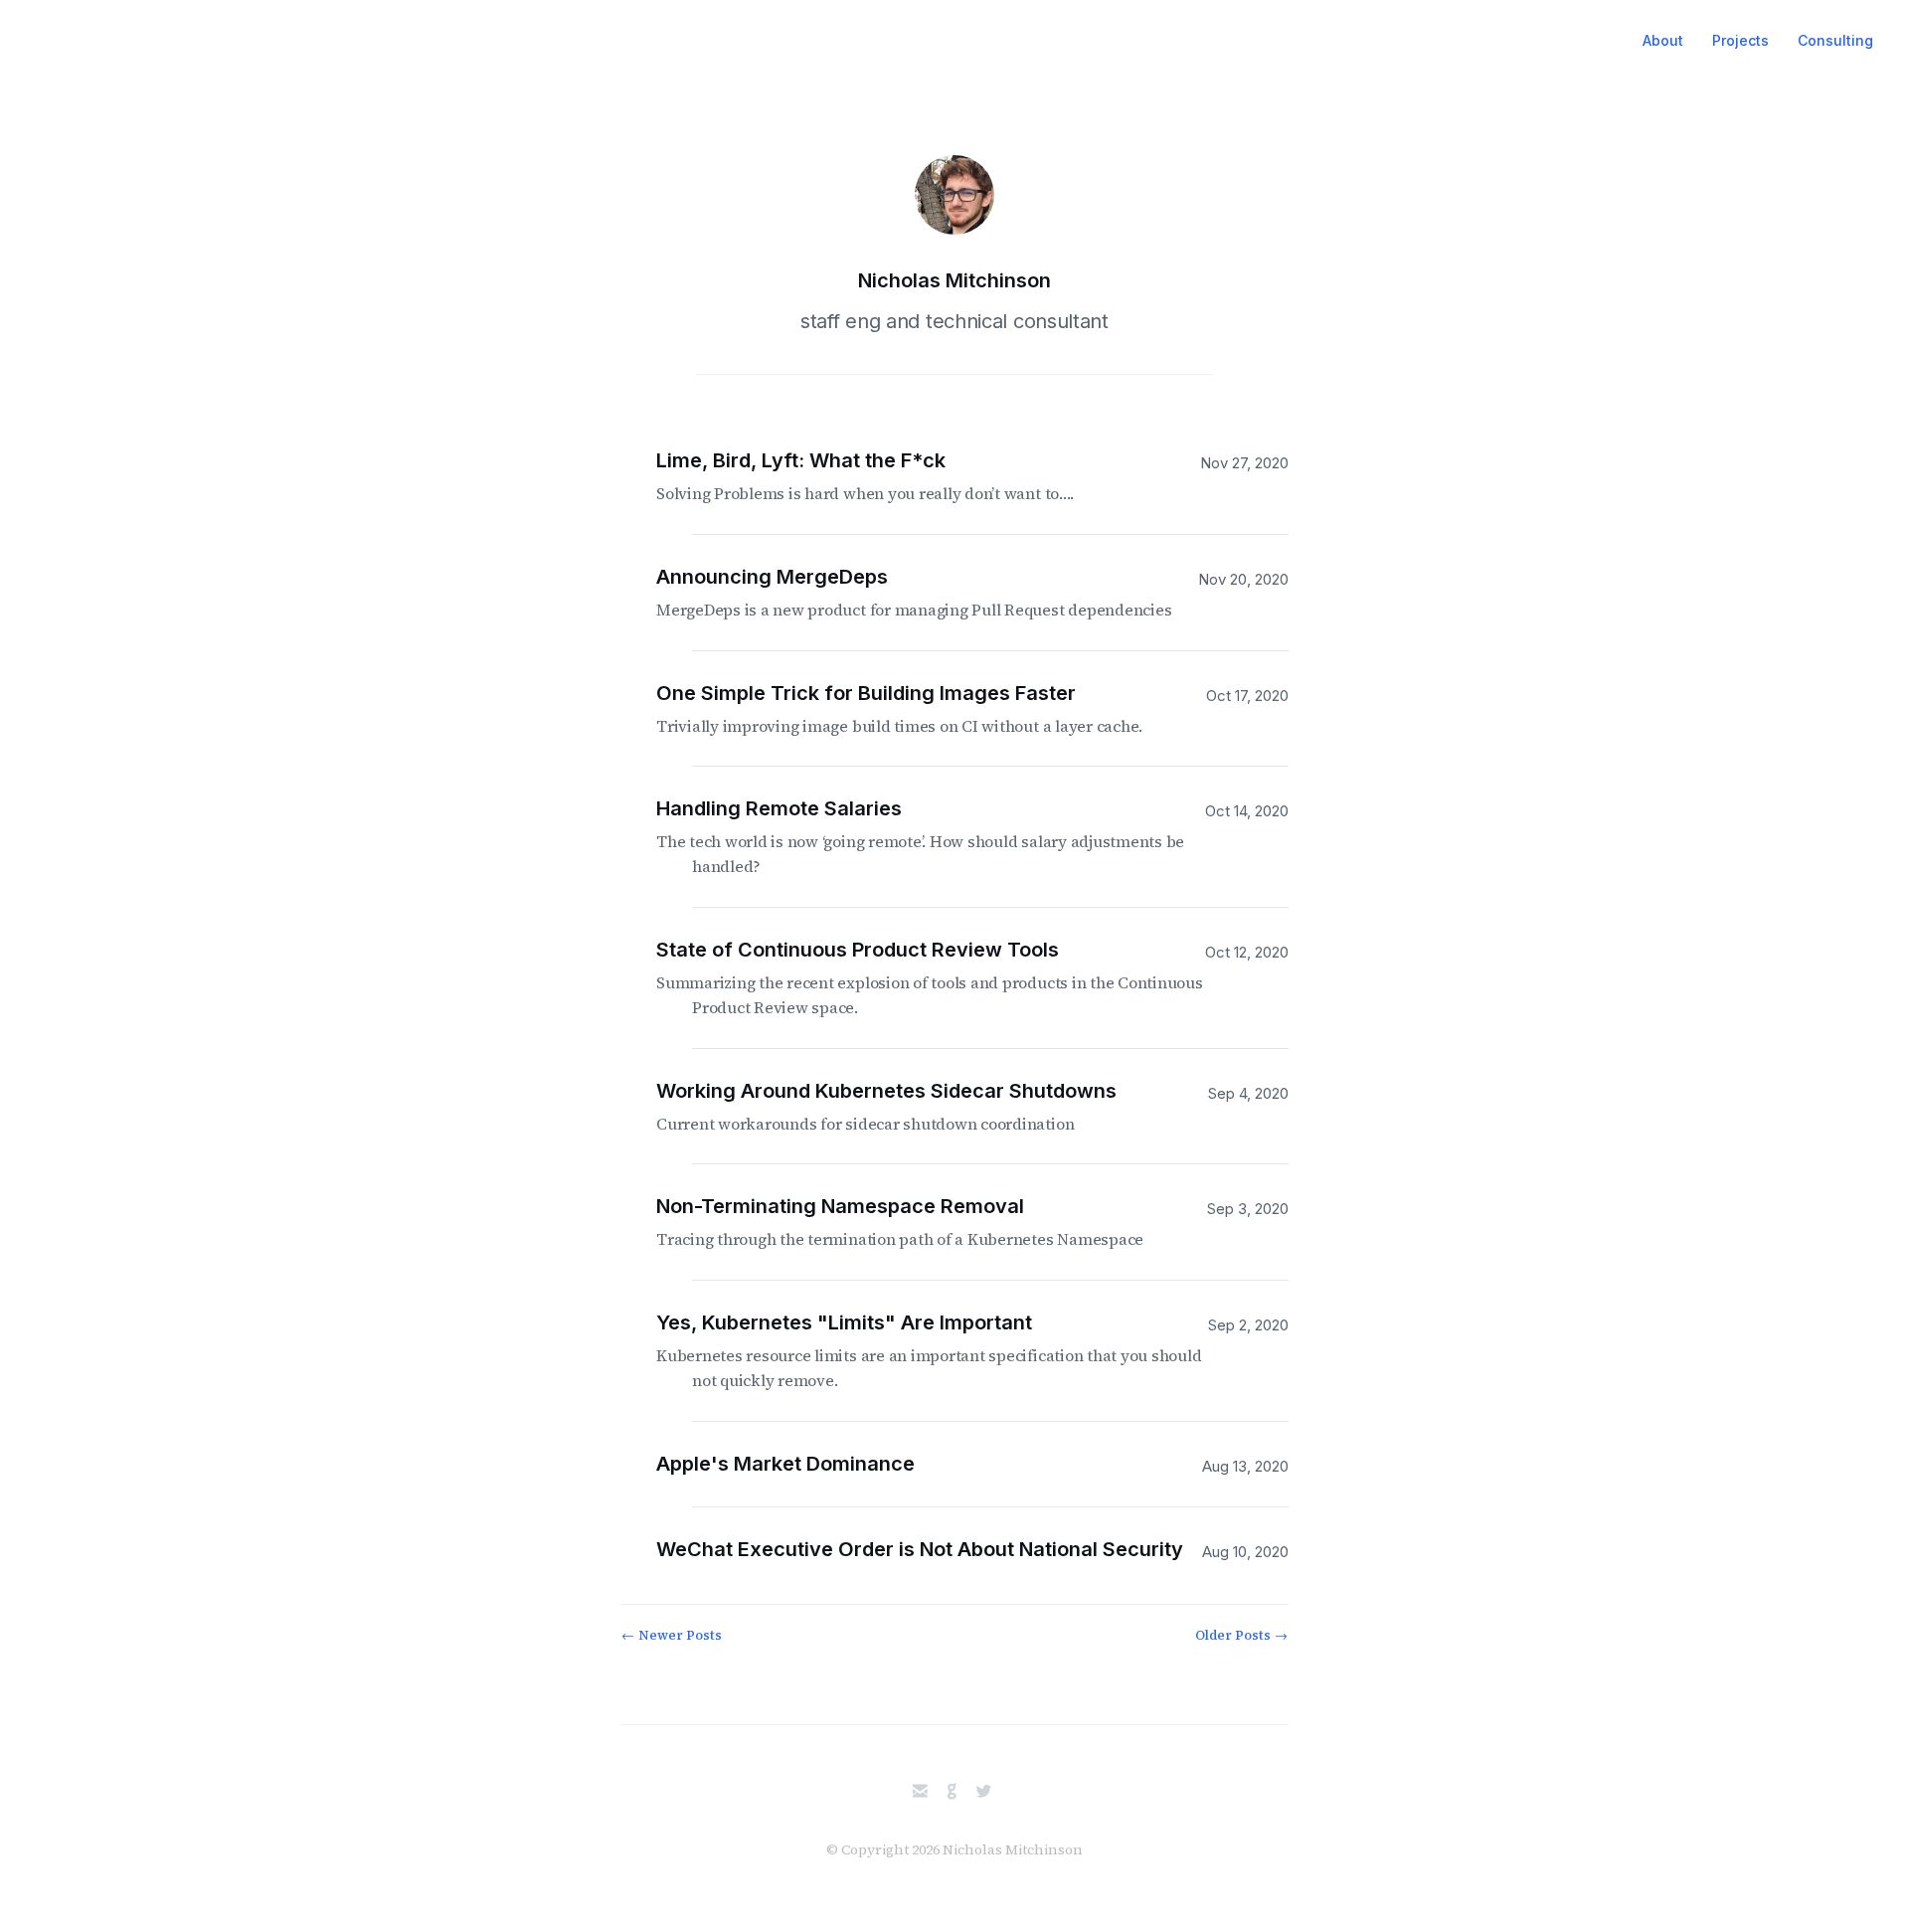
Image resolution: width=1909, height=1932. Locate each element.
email (920, 1791)
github (952, 1791)
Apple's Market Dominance (803, 1464)
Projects (1740, 40)
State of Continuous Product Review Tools (948, 978)
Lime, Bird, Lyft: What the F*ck (883, 476)
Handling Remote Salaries (938, 837)
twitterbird (984, 1791)
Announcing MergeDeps (932, 593)
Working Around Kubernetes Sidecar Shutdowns (904, 1107)
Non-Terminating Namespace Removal (918, 1222)
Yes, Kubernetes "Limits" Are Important (947, 1351)
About (1663, 40)
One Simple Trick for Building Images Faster (917, 709)
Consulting (1835, 40)
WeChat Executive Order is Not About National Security (938, 1549)
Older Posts (1241, 1635)
